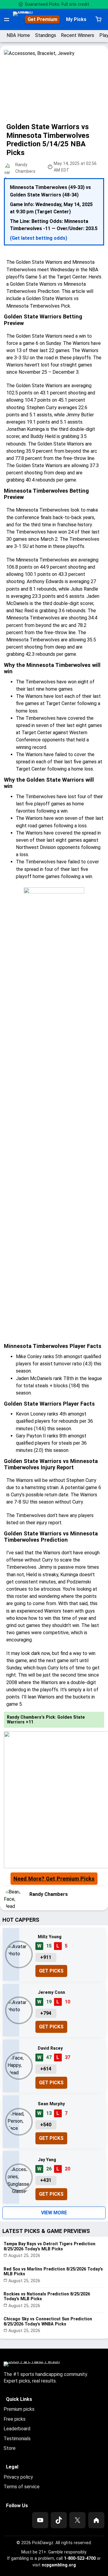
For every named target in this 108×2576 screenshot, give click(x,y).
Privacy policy (18, 2477)
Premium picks (19, 2409)
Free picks (15, 2419)
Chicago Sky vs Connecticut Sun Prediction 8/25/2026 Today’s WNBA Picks (48, 2321)
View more (54, 2213)
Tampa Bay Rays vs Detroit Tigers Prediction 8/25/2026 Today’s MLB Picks (49, 2246)
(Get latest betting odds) (39, 238)
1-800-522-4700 (80, 2558)
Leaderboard (17, 2429)
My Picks (76, 19)
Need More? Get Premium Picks (54, 1879)
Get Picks (51, 1971)
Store (10, 2448)
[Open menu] (7, 20)
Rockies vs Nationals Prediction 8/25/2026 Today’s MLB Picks (47, 2296)
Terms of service (22, 2487)
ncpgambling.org (59, 2565)
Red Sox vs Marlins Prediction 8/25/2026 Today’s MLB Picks (53, 2272)
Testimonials (17, 2439)
